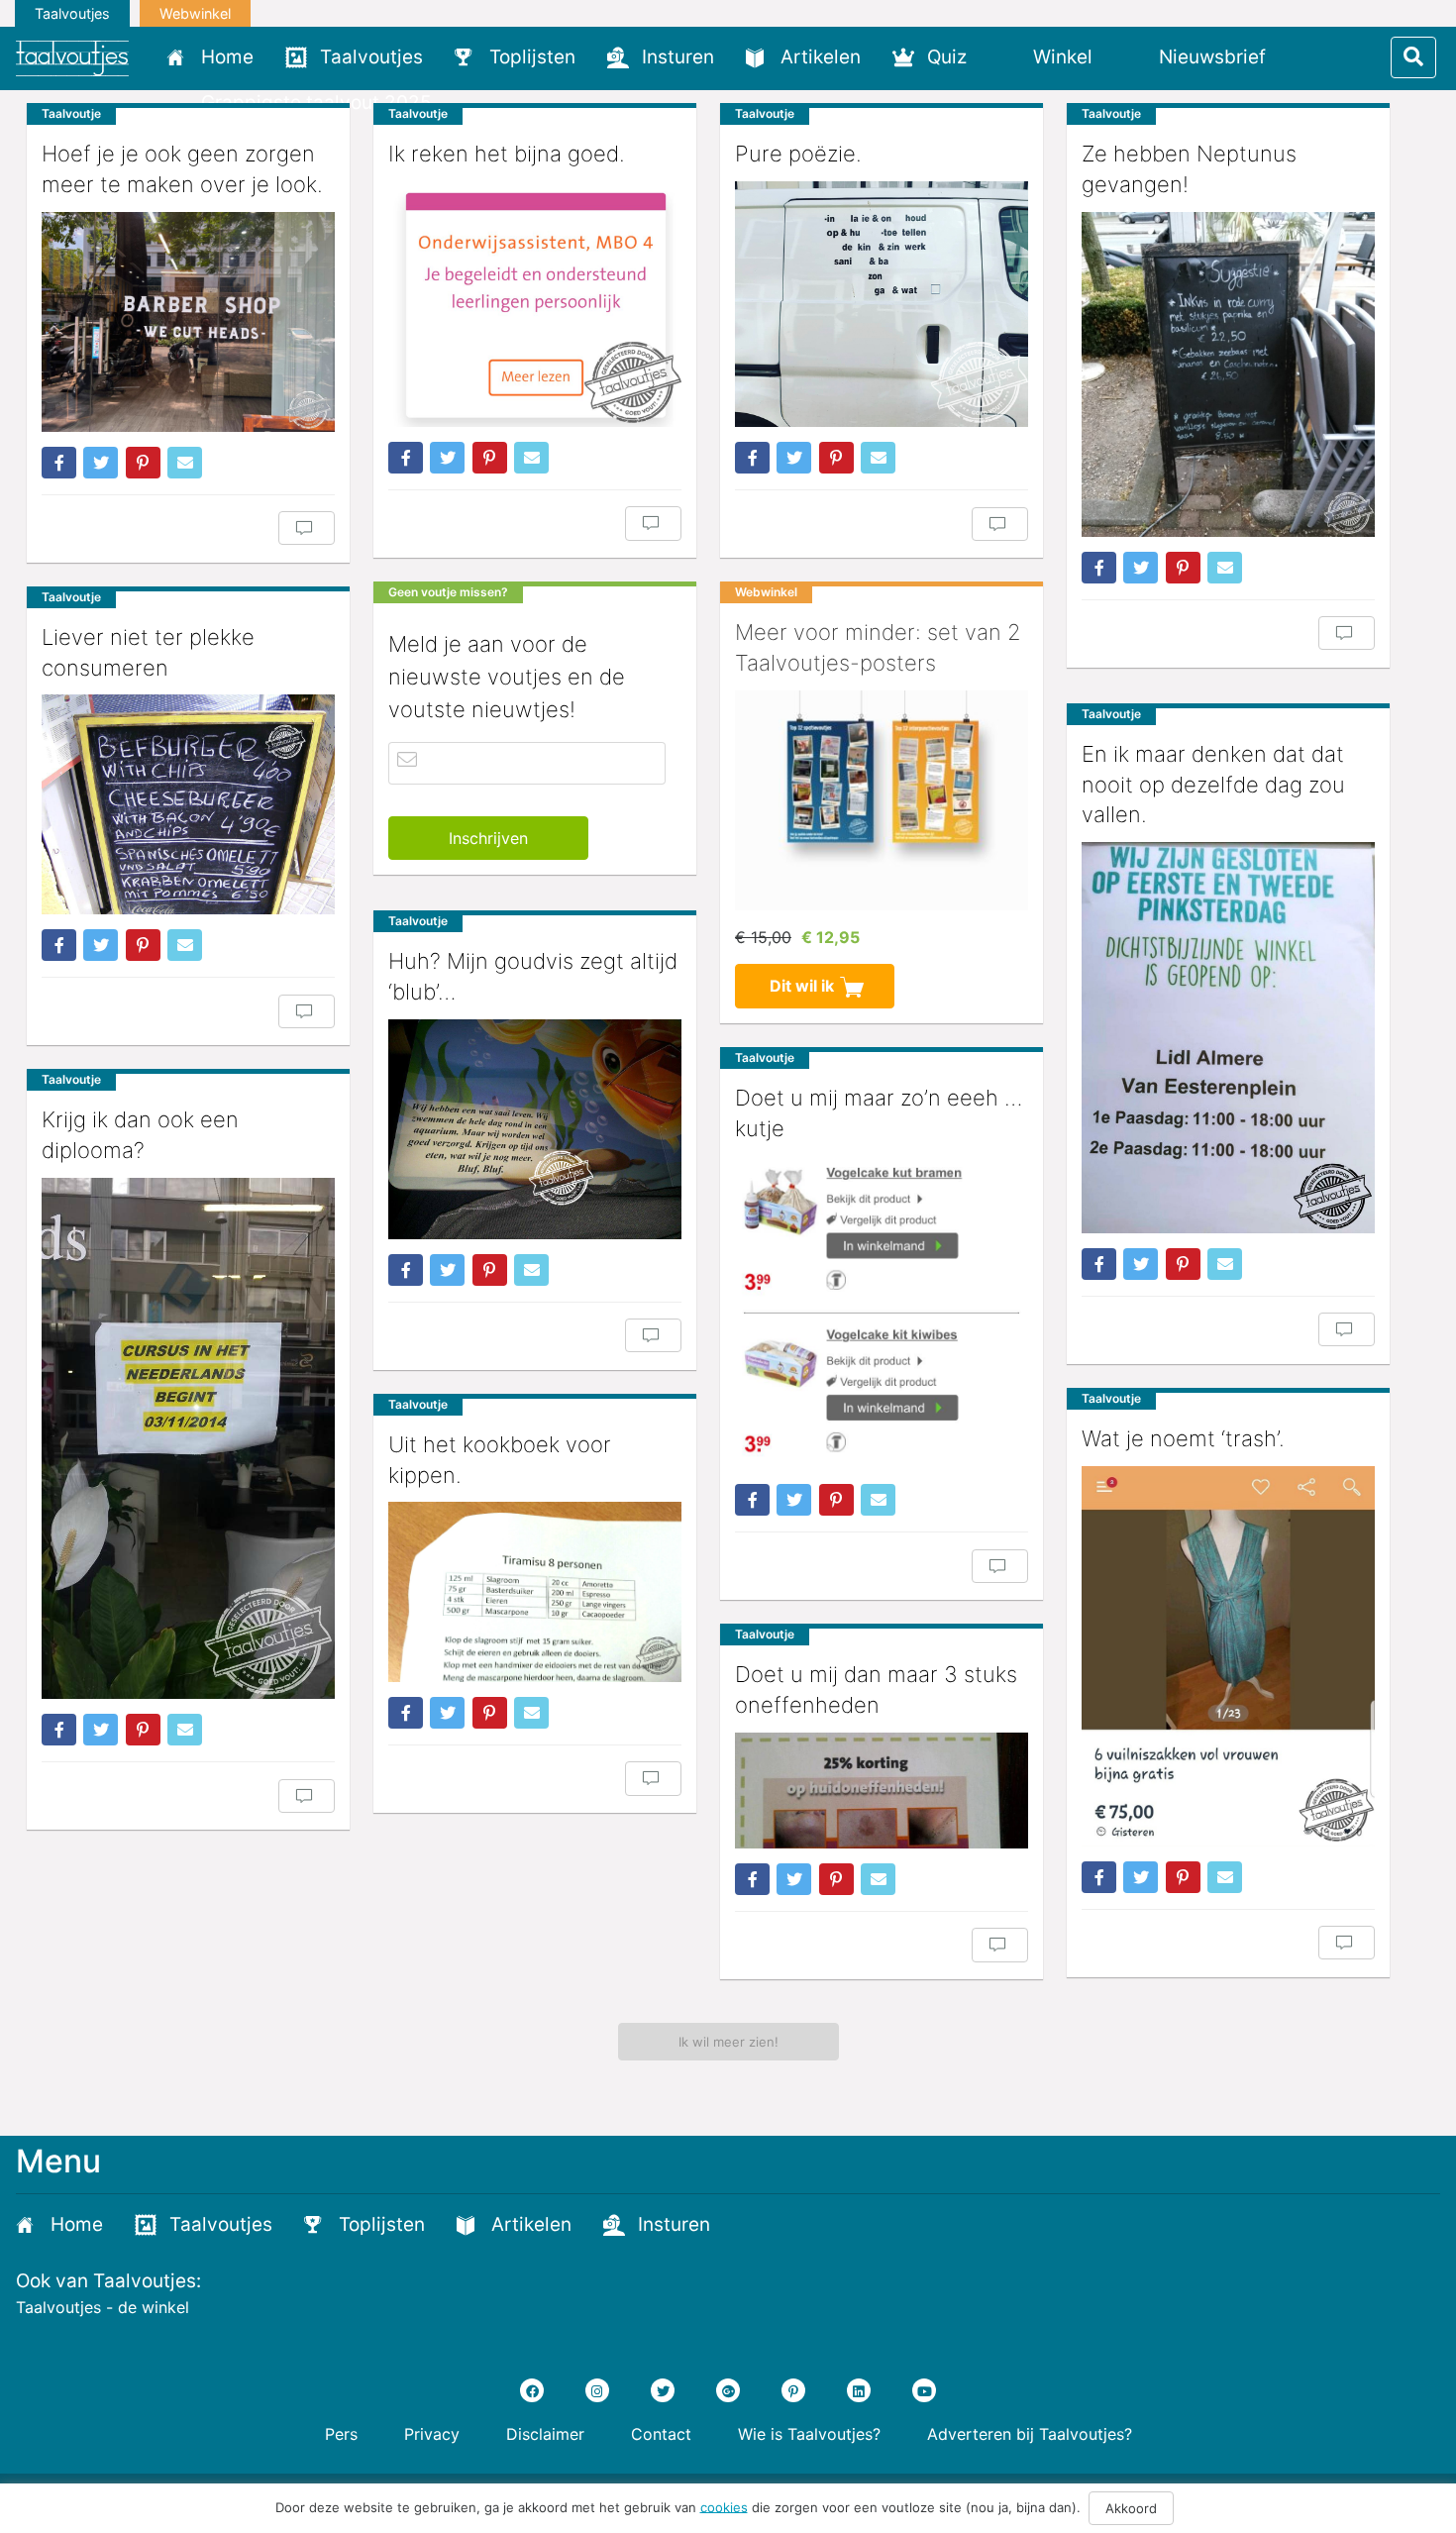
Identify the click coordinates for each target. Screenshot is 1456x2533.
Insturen (678, 57)
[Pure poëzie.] (882, 304)
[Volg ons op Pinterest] (793, 2390)
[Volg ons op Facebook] (532, 2390)
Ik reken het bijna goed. (507, 154)
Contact (661, 2434)
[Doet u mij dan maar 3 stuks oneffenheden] (882, 1791)
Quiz (947, 57)
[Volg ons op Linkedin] (859, 2390)
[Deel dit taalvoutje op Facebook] (59, 463)
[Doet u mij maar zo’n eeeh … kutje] (882, 1313)
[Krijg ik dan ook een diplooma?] (188, 1438)
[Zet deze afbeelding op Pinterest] (143, 463)
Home (227, 57)
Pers (341, 2434)
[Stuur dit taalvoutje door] (185, 463)
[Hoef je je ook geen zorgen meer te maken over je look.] (188, 322)
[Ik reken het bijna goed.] (535, 304)
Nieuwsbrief (1212, 57)
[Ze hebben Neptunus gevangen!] (1228, 374)
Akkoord (1131, 2508)
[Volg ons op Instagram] (597, 2390)
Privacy (432, 2434)
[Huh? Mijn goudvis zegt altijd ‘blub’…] (535, 1129)
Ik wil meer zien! (728, 2042)
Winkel (1063, 57)
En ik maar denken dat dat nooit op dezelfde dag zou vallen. (1213, 785)
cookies (724, 2506)
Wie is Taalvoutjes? (809, 2434)
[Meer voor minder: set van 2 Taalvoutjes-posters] (882, 800)
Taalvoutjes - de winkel (103, 2307)
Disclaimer (545, 2434)
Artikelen (821, 57)
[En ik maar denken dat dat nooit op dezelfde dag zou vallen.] (1228, 1038)
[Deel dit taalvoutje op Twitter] (101, 463)
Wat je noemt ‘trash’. (1183, 1438)
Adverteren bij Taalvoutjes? (1030, 2434)
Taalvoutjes (72, 13)
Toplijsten (532, 57)
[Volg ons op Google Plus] (728, 2390)
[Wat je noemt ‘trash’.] (1228, 1656)
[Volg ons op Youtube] (924, 2390)
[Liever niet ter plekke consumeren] (188, 804)
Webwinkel (195, 13)
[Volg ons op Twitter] (663, 2390)
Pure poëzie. (798, 154)
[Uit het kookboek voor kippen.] (535, 1592)
